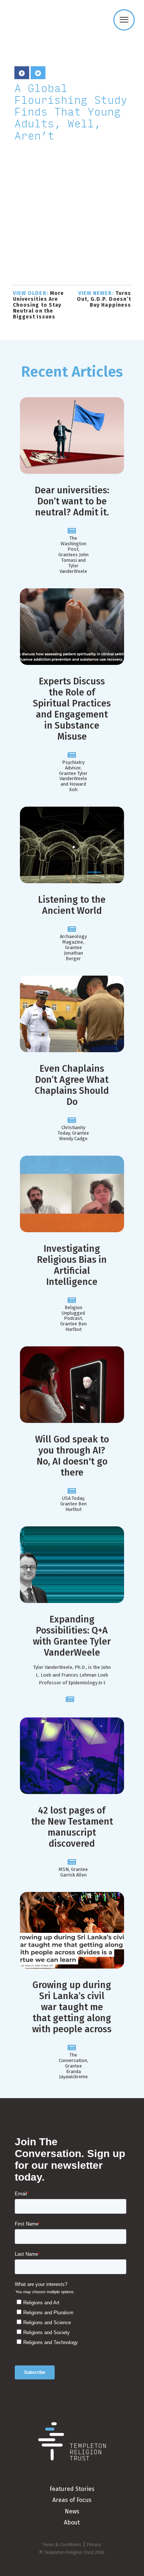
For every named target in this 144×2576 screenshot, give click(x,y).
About (72, 2522)
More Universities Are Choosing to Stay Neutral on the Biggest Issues (38, 305)
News (72, 2511)
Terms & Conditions (62, 2545)
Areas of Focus (72, 2500)
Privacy (94, 2545)
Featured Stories (72, 2489)
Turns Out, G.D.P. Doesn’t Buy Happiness (104, 299)
